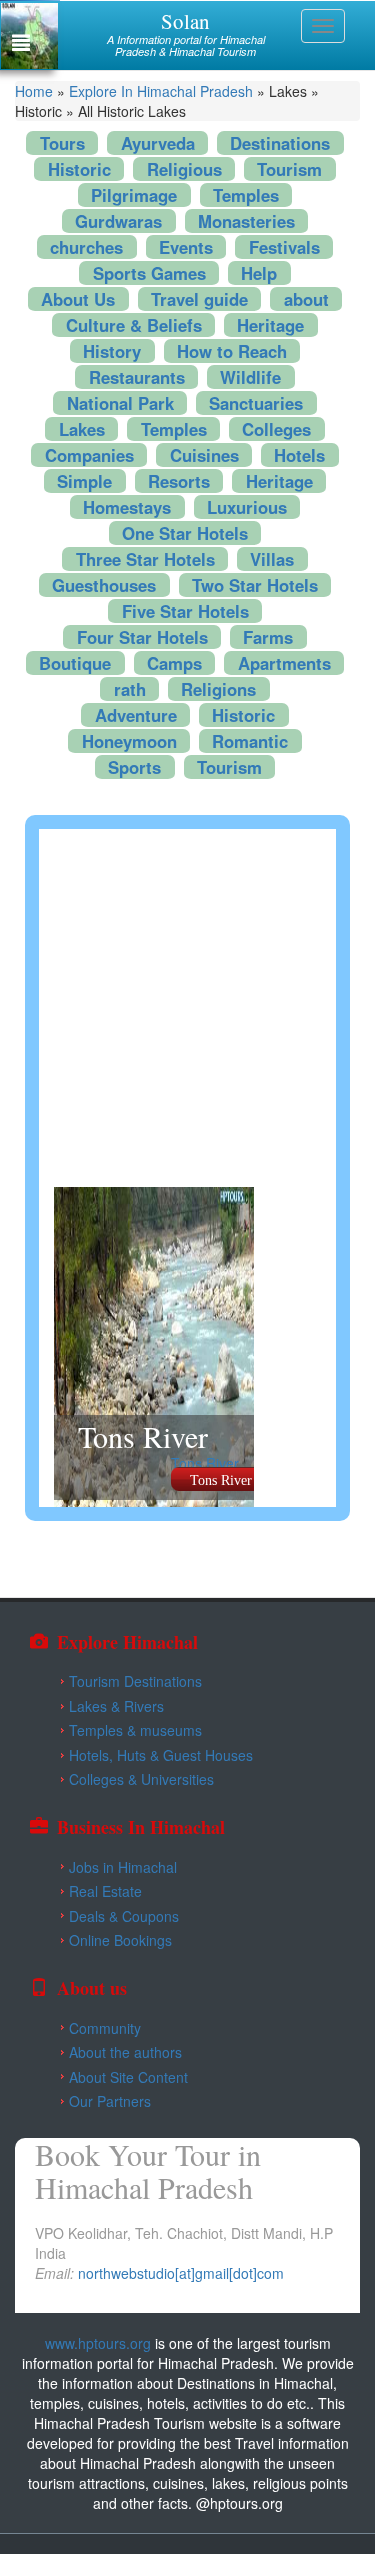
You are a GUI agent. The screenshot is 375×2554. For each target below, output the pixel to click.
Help (259, 273)
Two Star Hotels (255, 585)
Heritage (270, 325)
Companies (89, 455)
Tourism (289, 169)
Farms (268, 637)
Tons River (143, 1436)
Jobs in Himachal (123, 1867)
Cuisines (204, 455)
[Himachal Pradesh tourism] (188, 2323)
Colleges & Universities (141, 1779)
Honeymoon (129, 741)
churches (86, 247)
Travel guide (199, 299)
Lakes (82, 429)
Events (186, 247)
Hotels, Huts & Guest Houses (161, 1755)
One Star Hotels (185, 533)
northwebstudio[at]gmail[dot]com (181, 2273)
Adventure (136, 715)
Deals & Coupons (124, 1916)
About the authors (125, 2052)
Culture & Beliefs (134, 325)
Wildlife (250, 377)
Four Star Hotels (142, 637)
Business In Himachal (141, 1827)
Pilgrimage (134, 195)
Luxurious (247, 507)
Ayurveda (158, 143)
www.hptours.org (98, 2343)
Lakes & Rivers (116, 1706)
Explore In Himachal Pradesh (161, 91)
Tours (62, 143)
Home (34, 91)
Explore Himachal (127, 1642)
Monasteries (246, 221)
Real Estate (105, 1891)
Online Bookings (120, 1940)
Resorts (179, 481)
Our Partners (110, 2101)
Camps (174, 663)
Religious (184, 169)
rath (130, 689)
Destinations (280, 143)
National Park (120, 403)
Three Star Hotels (145, 559)
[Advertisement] (187, 1006)
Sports (134, 767)
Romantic (250, 741)
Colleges (276, 429)
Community (105, 2028)
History (112, 351)
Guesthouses (104, 585)
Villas (272, 559)
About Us (78, 299)
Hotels (299, 455)
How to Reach (232, 351)
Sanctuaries (256, 403)
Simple (84, 481)
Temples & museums (135, 1730)
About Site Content (128, 2077)
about (306, 299)
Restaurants (137, 377)
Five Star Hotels (185, 611)
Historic (79, 169)
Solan (185, 21)
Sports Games (149, 273)
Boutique (75, 663)
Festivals (284, 247)
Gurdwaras (118, 221)
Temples (246, 195)
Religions (218, 689)
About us (92, 1988)
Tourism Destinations (135, 1681)
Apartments (284, 663)
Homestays (127, 507)
